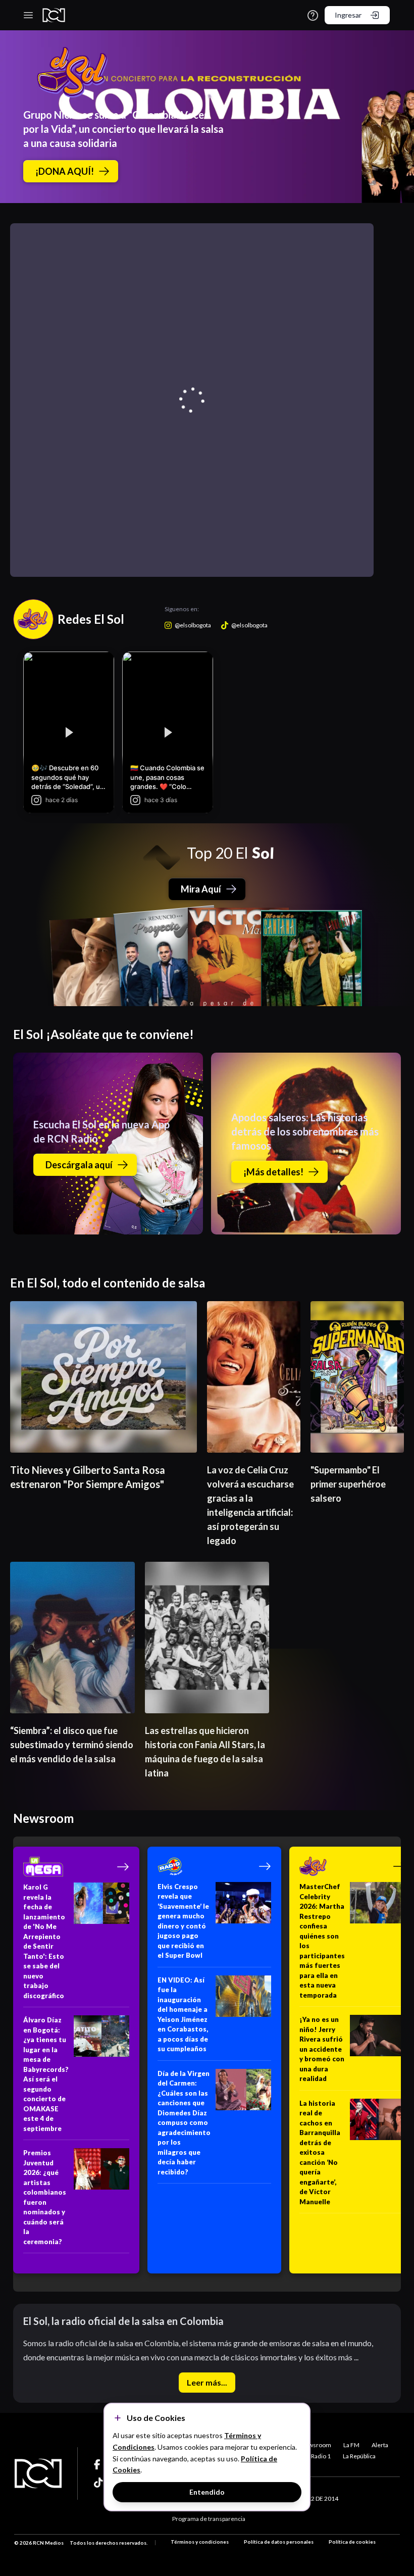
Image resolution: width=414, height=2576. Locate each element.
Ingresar (348, 15)
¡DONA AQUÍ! (65, 171)
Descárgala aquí (79, 1165)
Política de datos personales (279, 2542)
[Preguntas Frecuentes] (313, 15)
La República (359, 2456)
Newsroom (316, 2445)
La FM (351, 2445)
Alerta (380, 2445)
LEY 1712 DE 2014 (314, 2498)
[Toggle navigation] (28, 15)
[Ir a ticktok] (99, 2464)
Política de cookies (352, 2542)
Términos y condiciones (200, 2542)
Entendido (207, 2492)
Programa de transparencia (209, 2519)
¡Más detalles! (273, 1172)
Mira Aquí (201, 889)
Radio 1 (321, 2456)
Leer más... (207, 2382)
